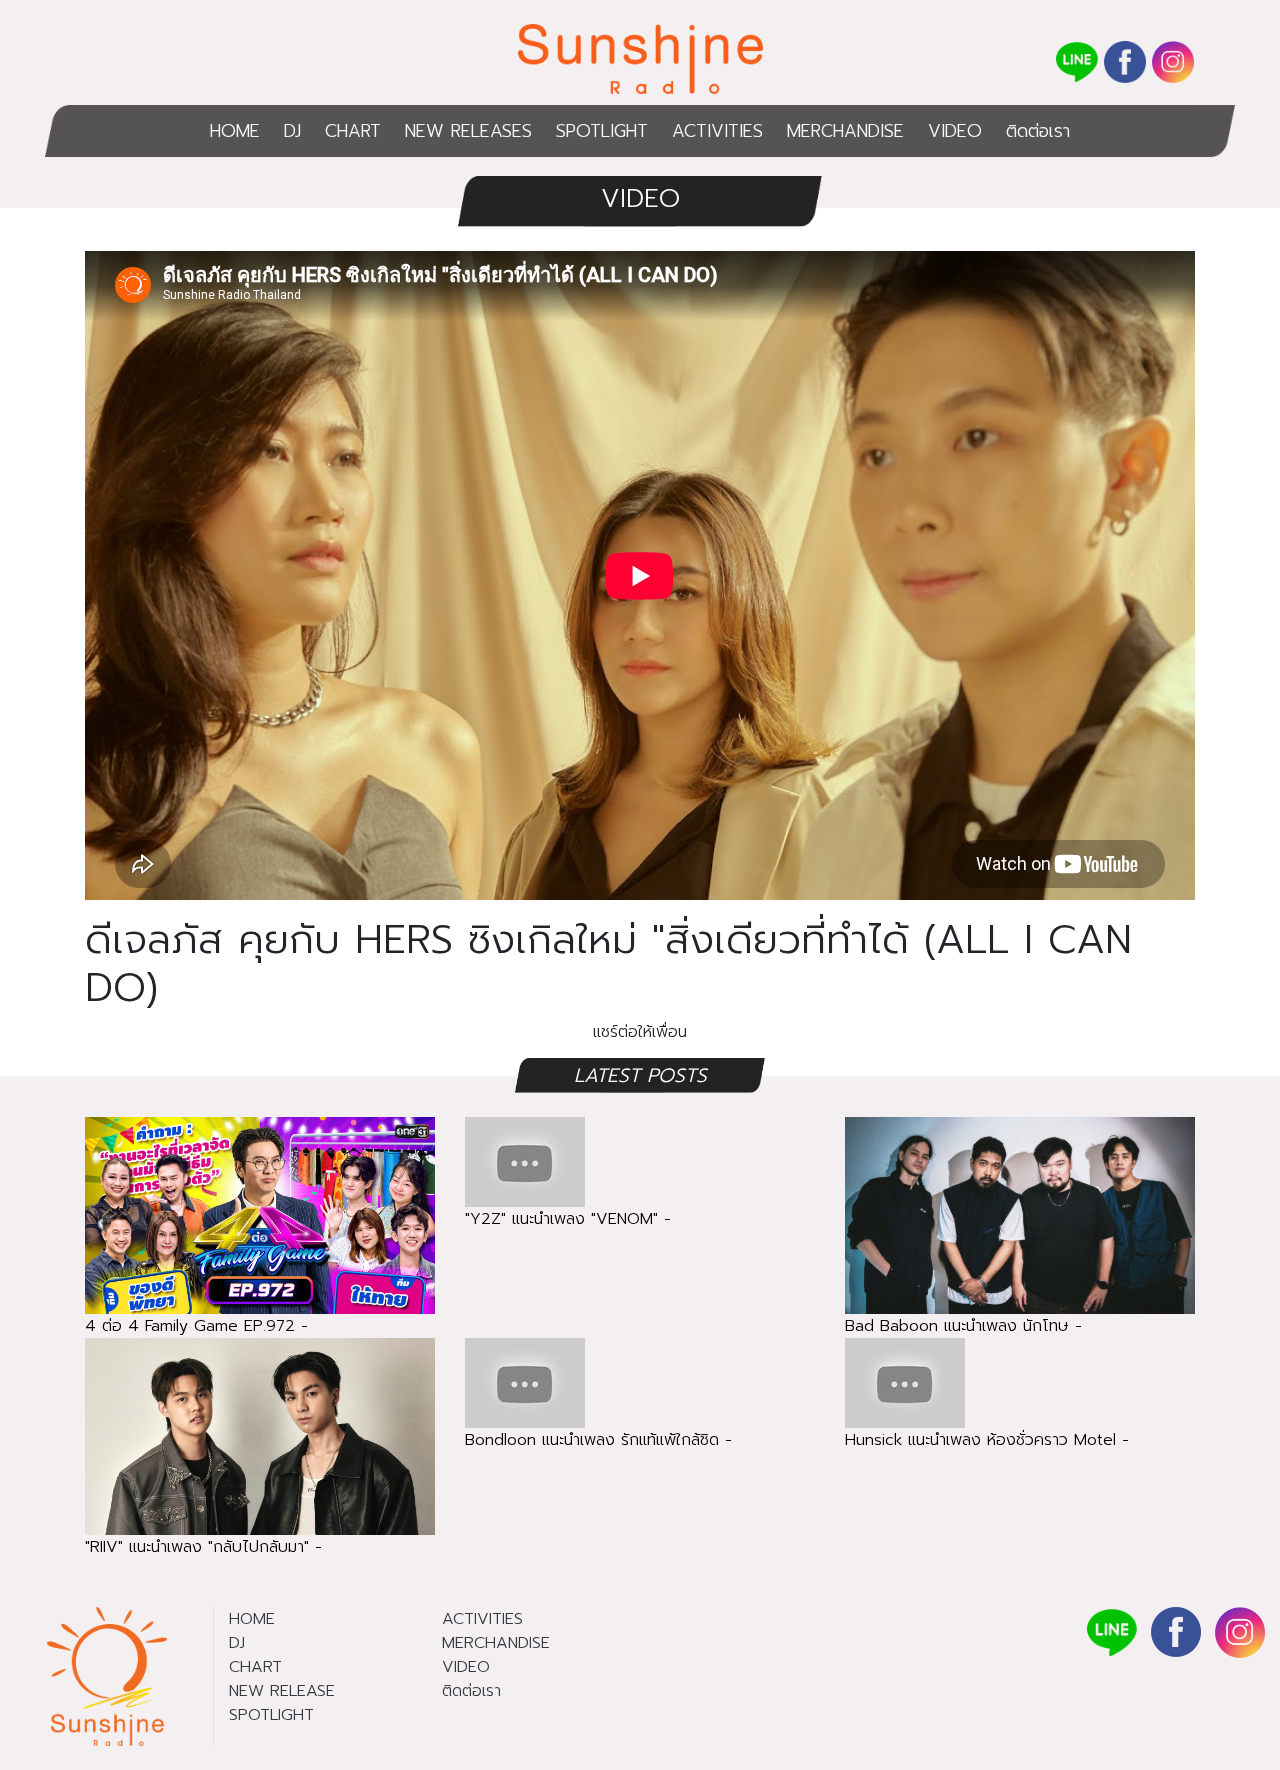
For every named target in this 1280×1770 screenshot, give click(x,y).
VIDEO (955, 131)
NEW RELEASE (282, 1691)
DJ (292, 131)
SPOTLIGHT (602, 131)
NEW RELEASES (468, 131)
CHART (353, 131)
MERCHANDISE (845, 131)
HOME (235, 131)
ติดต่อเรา (1038, 131)
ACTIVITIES (717, 131)
